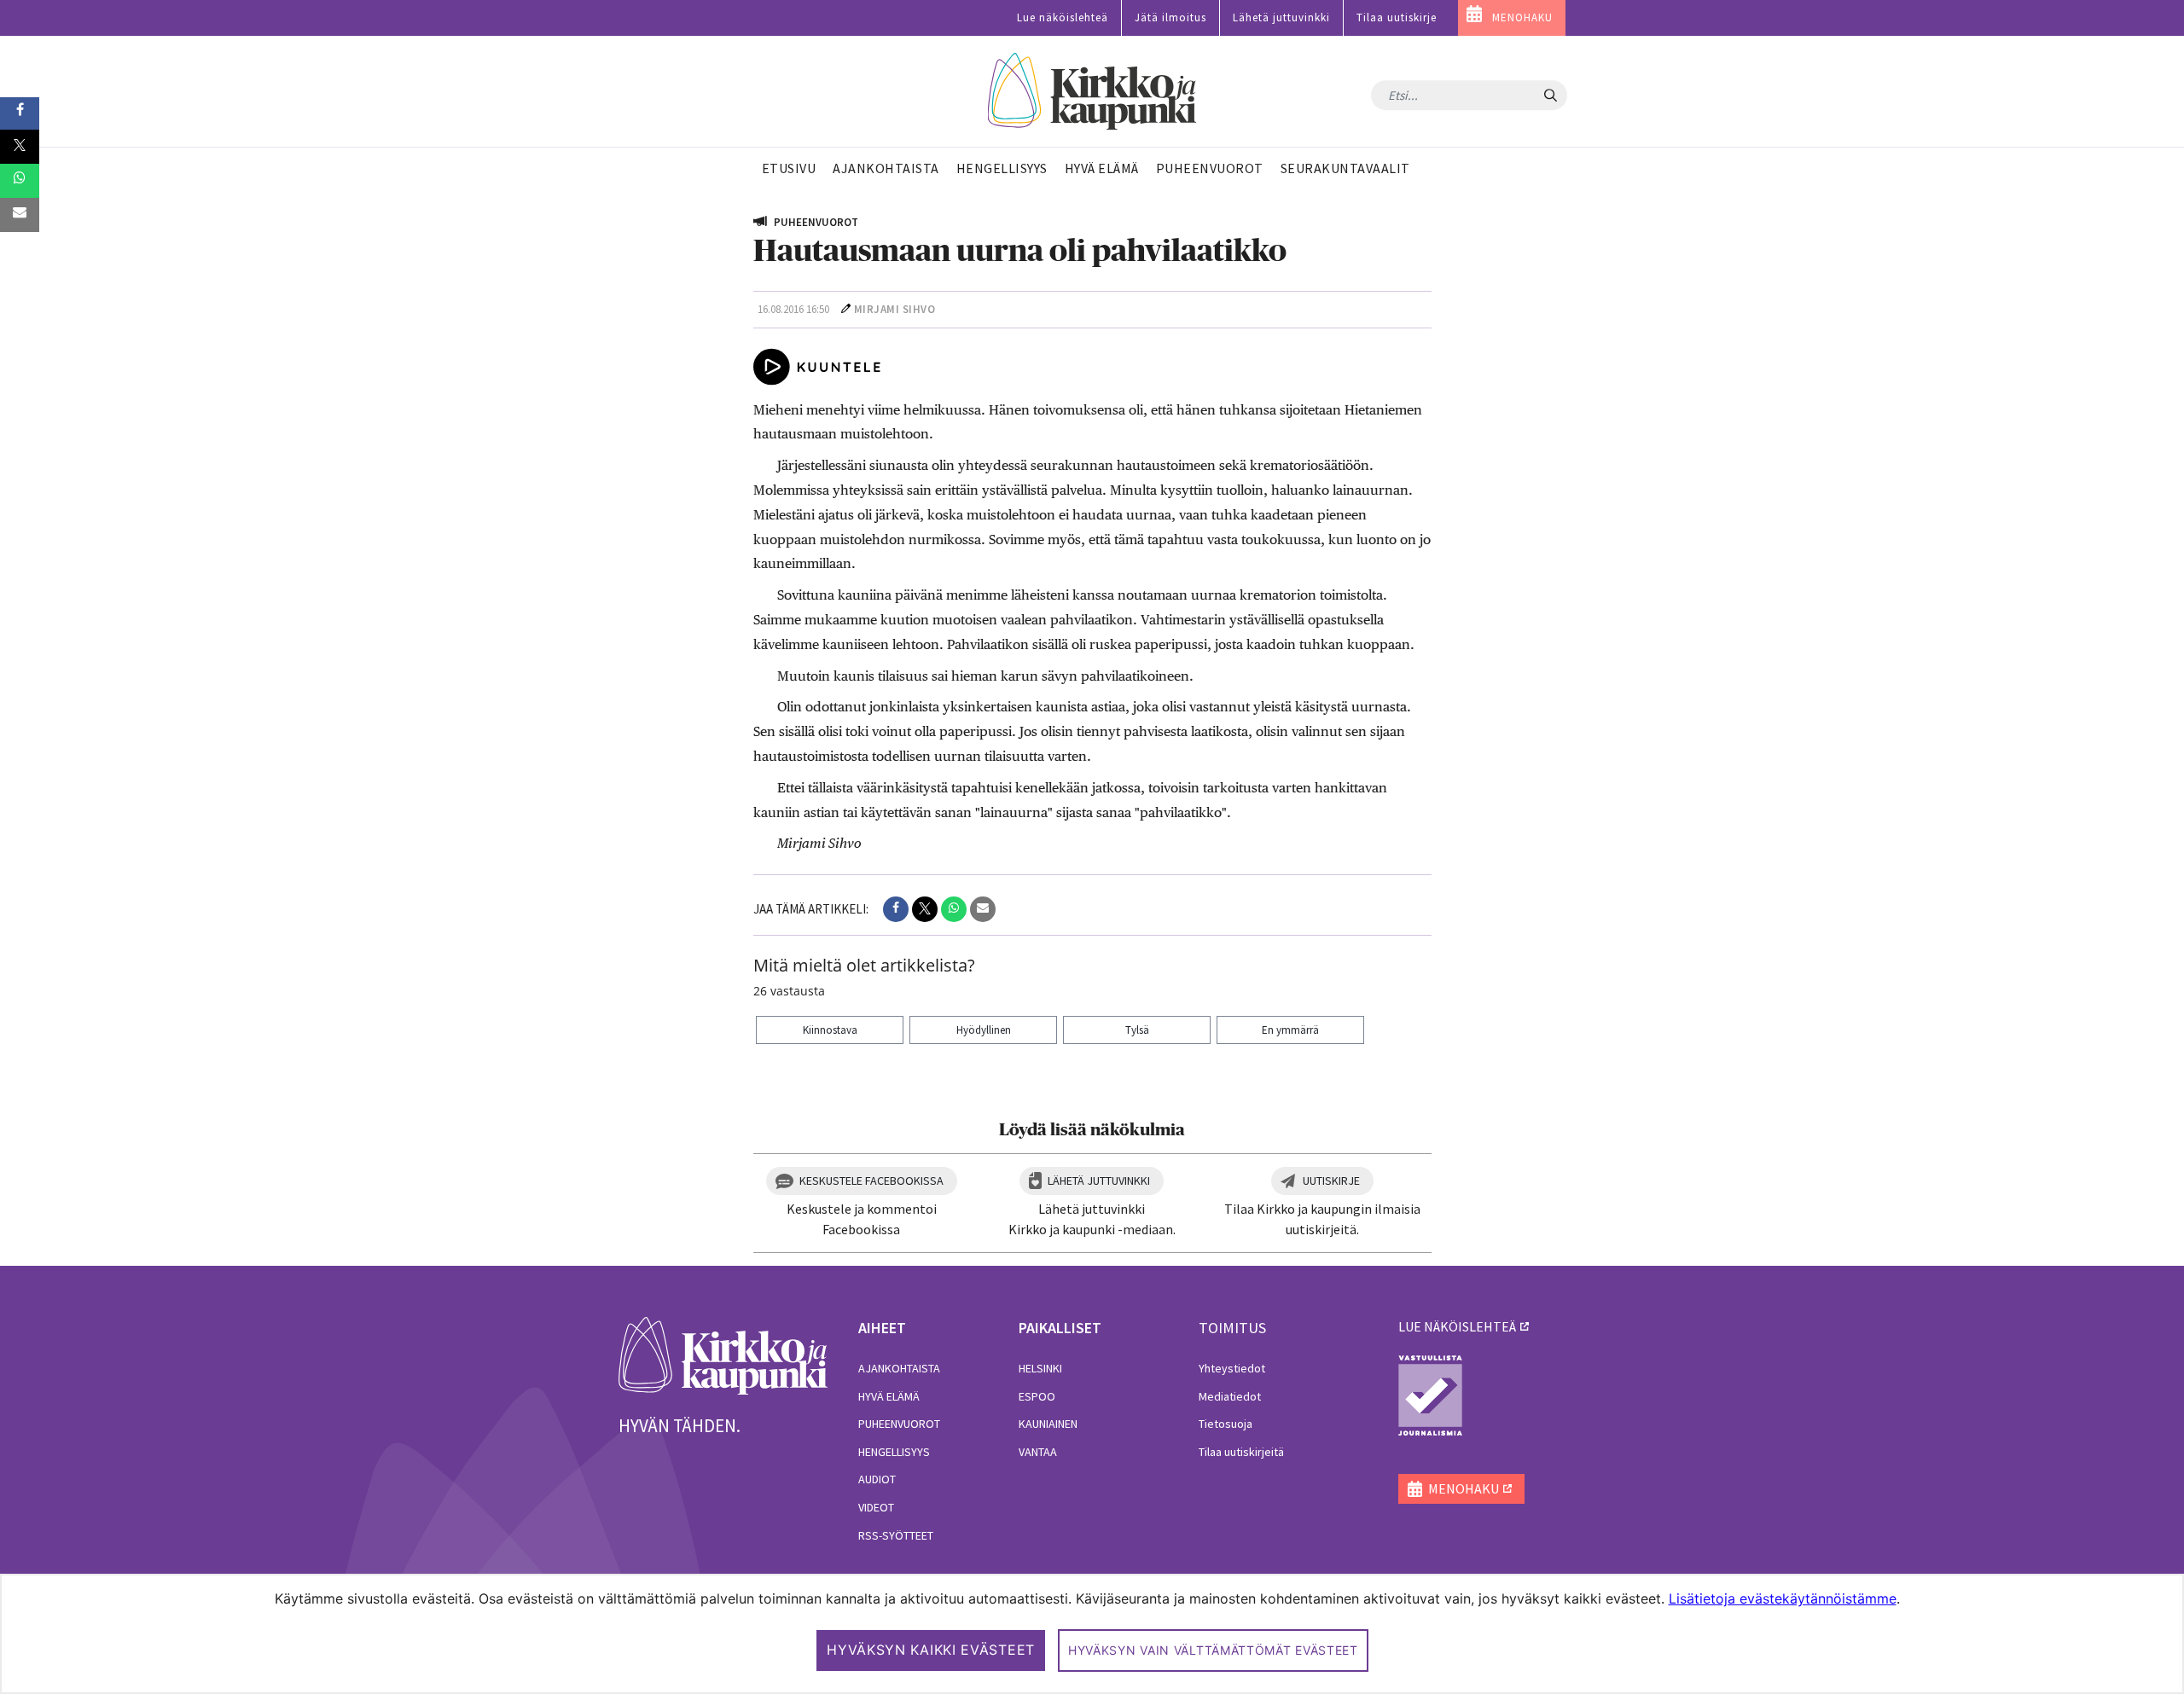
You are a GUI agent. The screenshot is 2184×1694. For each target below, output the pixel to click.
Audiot (877, 1479)
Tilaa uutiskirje (1397, 17)
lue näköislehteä (1457, 1326)
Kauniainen (1048, 1424)
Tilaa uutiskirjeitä (1241, 1452)
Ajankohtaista (899, 1368)
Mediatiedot (1230, 1396)
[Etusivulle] (1092, 92)
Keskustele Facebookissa (871, 1181)
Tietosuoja (1226, 1424)
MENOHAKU (1522, 17)
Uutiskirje (1331, 1181)
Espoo (1037, 1396)
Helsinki (1040, 1368)
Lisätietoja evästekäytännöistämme (1783, 1598)
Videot (876, 1507)
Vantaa (1038, 1452)
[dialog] (1092, 1634)
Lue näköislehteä (1063, 17)
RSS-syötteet (896, 1535)
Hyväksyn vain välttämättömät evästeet (1213, 1650)
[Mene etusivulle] (723, 1355)
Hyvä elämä (889, 1396)
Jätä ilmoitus (1170, 17)
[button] (896, 909)
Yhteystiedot (1232, 1368)
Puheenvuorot (899, 1424)
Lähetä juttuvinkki (1281, 17)
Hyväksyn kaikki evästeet (931, 1650)
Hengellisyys (894, 1452)
